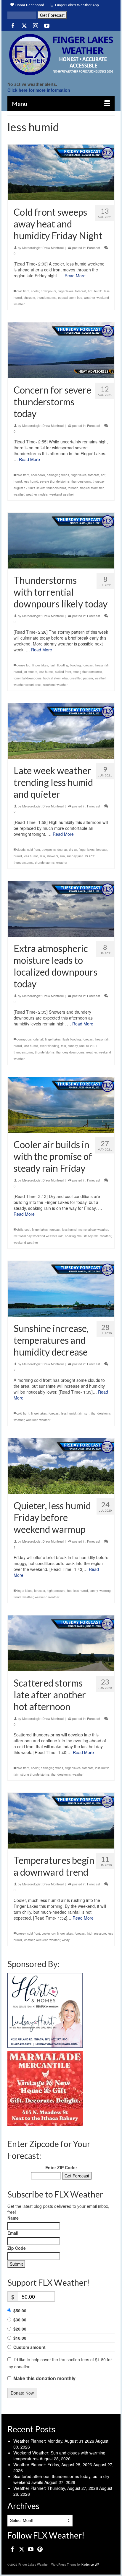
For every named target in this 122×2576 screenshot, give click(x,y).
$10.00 (20, 2338)
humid (98, 291)
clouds (21, 850)
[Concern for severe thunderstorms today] (61, 350)
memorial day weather (93, 1230)
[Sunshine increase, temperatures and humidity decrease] (61, 1289)
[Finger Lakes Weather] (61, 54)
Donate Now (22, 2393)
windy (66, 1940)
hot (90, 291)
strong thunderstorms (87, 672)
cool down (38, 475)
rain (42, 856)
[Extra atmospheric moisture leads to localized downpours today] (61, 909)
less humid (31, 481)
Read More (75, 276)
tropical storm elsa (56, 678)
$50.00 (20, 2310)
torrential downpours (28, 678)
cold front (23, 291)
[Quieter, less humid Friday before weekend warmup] (61, 1466)
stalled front (63, 672)
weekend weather (62, 494)
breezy (21, 1933)
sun (62, 856)
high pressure (56, 1591)
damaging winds (58, 475)
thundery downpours (70, 1052)
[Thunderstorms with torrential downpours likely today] (61, 541)
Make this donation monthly (44, 2378)
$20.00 (20, 2329)
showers (29, 298)
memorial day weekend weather (35, 1236)
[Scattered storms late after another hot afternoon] (61, 1643)
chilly (20, 1230)
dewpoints (49, 850)
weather (89, 298)
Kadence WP (90, 2564)
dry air (73, 850)
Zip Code (17, 2248)
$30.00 (20, 2320)
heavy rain (102, 665)
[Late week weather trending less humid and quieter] (61, 731)
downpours (48, 291)
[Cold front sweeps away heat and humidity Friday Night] (61, 172)
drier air (62, 850)
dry (53, 1933)
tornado (73, 488)
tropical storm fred (70, 298)
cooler (35, 291)
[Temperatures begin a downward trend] (61, 1821)
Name (13, 2218)
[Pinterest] (40, 2549)
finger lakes (66, 291)
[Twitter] (24, 25)
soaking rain (73, 1236)
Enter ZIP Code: (61, 2167)
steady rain (91, 1236)
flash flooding (59, 665)
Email (13, 2233)
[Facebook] (13, 25)
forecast (81, 291)
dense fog (24, 665)
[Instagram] (36, 25)
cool (27, 1230)
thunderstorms (46, 298)
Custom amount (29, 2347)
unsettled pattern (81, 678)
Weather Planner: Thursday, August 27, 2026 (56, 2488)
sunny (94, 1591)
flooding (75, 665)
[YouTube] (47, 25)
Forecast (94, 248)
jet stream (30, 672)
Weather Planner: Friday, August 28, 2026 (53, 2464)
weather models (37, 494)
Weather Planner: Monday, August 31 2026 (54, 2441)
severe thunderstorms (55, 481)
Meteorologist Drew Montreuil (43, 248)
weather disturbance (28, 685)
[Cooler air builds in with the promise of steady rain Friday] (61, 1105)
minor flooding (50, 1046)
